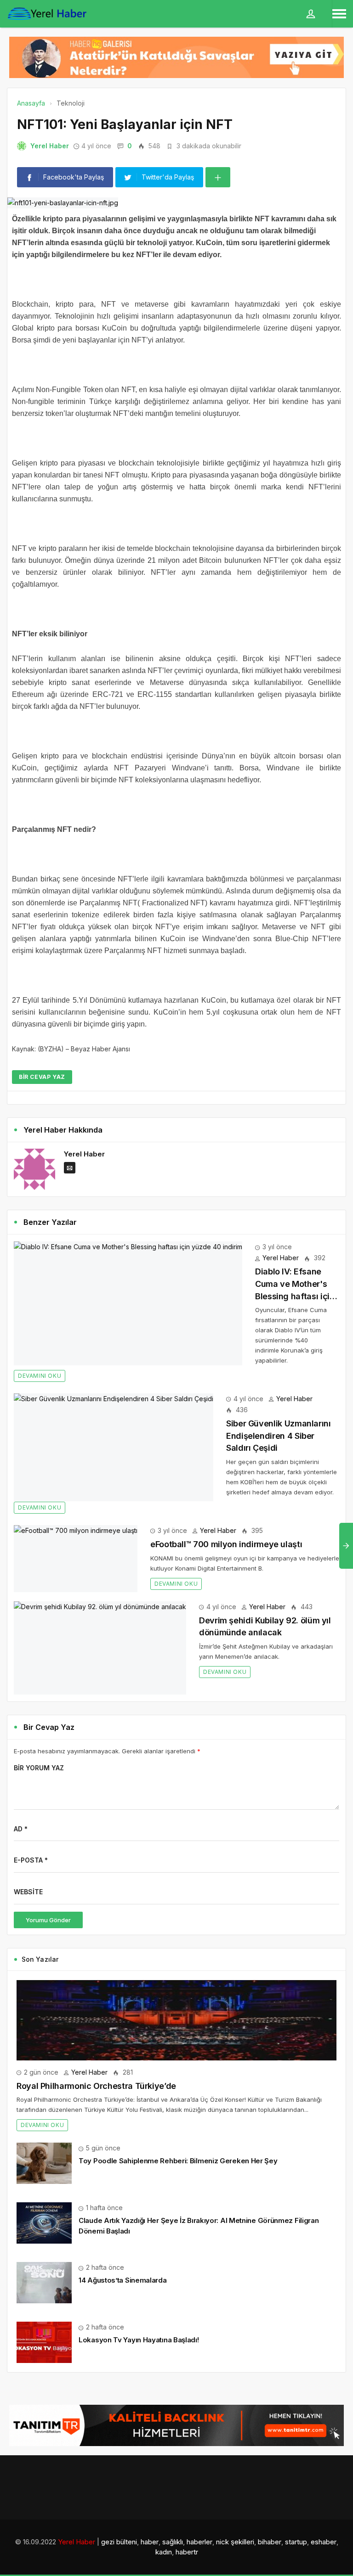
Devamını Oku (40, 1376)
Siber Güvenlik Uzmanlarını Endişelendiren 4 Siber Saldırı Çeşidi (279, 1436)
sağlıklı (173, 2542)
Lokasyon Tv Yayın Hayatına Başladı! (139, 2340)
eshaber (324, 2542)
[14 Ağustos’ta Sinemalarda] (44, 2282)
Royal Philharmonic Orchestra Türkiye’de (96, 2086)
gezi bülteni (119, 2542)
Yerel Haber (50, 146)
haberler (199, 2542)
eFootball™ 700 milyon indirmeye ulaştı (226, 1544)
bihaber (270, 2542)
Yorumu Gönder (48, 1920)
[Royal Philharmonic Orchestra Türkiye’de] (176, 2020)
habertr (187, 2552)
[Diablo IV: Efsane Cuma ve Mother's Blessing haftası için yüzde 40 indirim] (128, 1303)
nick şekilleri (235, 2542)
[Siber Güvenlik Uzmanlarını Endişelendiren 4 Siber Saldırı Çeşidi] (114, 1447)
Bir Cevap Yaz (42, 1077)
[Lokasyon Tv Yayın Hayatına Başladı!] (44, 2342)
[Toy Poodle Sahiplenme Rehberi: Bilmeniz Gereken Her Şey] (44, 2163)
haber (150, 2542)
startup (296, 2542)
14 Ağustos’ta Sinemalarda (123, 2280)
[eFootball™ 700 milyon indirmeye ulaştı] (76, 1559)
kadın (164, 2552)
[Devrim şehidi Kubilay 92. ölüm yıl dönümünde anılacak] (100, 1648)
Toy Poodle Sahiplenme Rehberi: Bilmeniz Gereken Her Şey (178, 2161)
